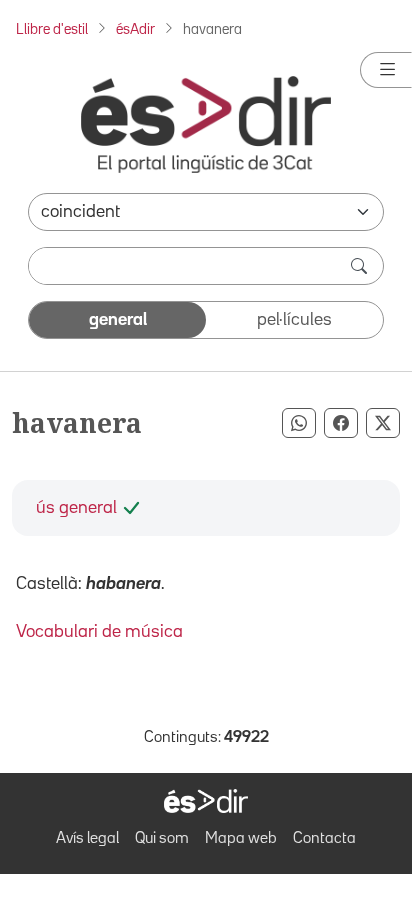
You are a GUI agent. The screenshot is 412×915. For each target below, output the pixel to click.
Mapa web (241, 839)
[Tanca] (386, 70)
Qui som (162, 839)
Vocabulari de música (99, 632)
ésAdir (135, 29)
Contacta (324, 839)
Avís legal (87, 839)
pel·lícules (294, 320)
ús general (76, 508)
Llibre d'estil (52, 29)
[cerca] (361, 266)
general (118, 320)
